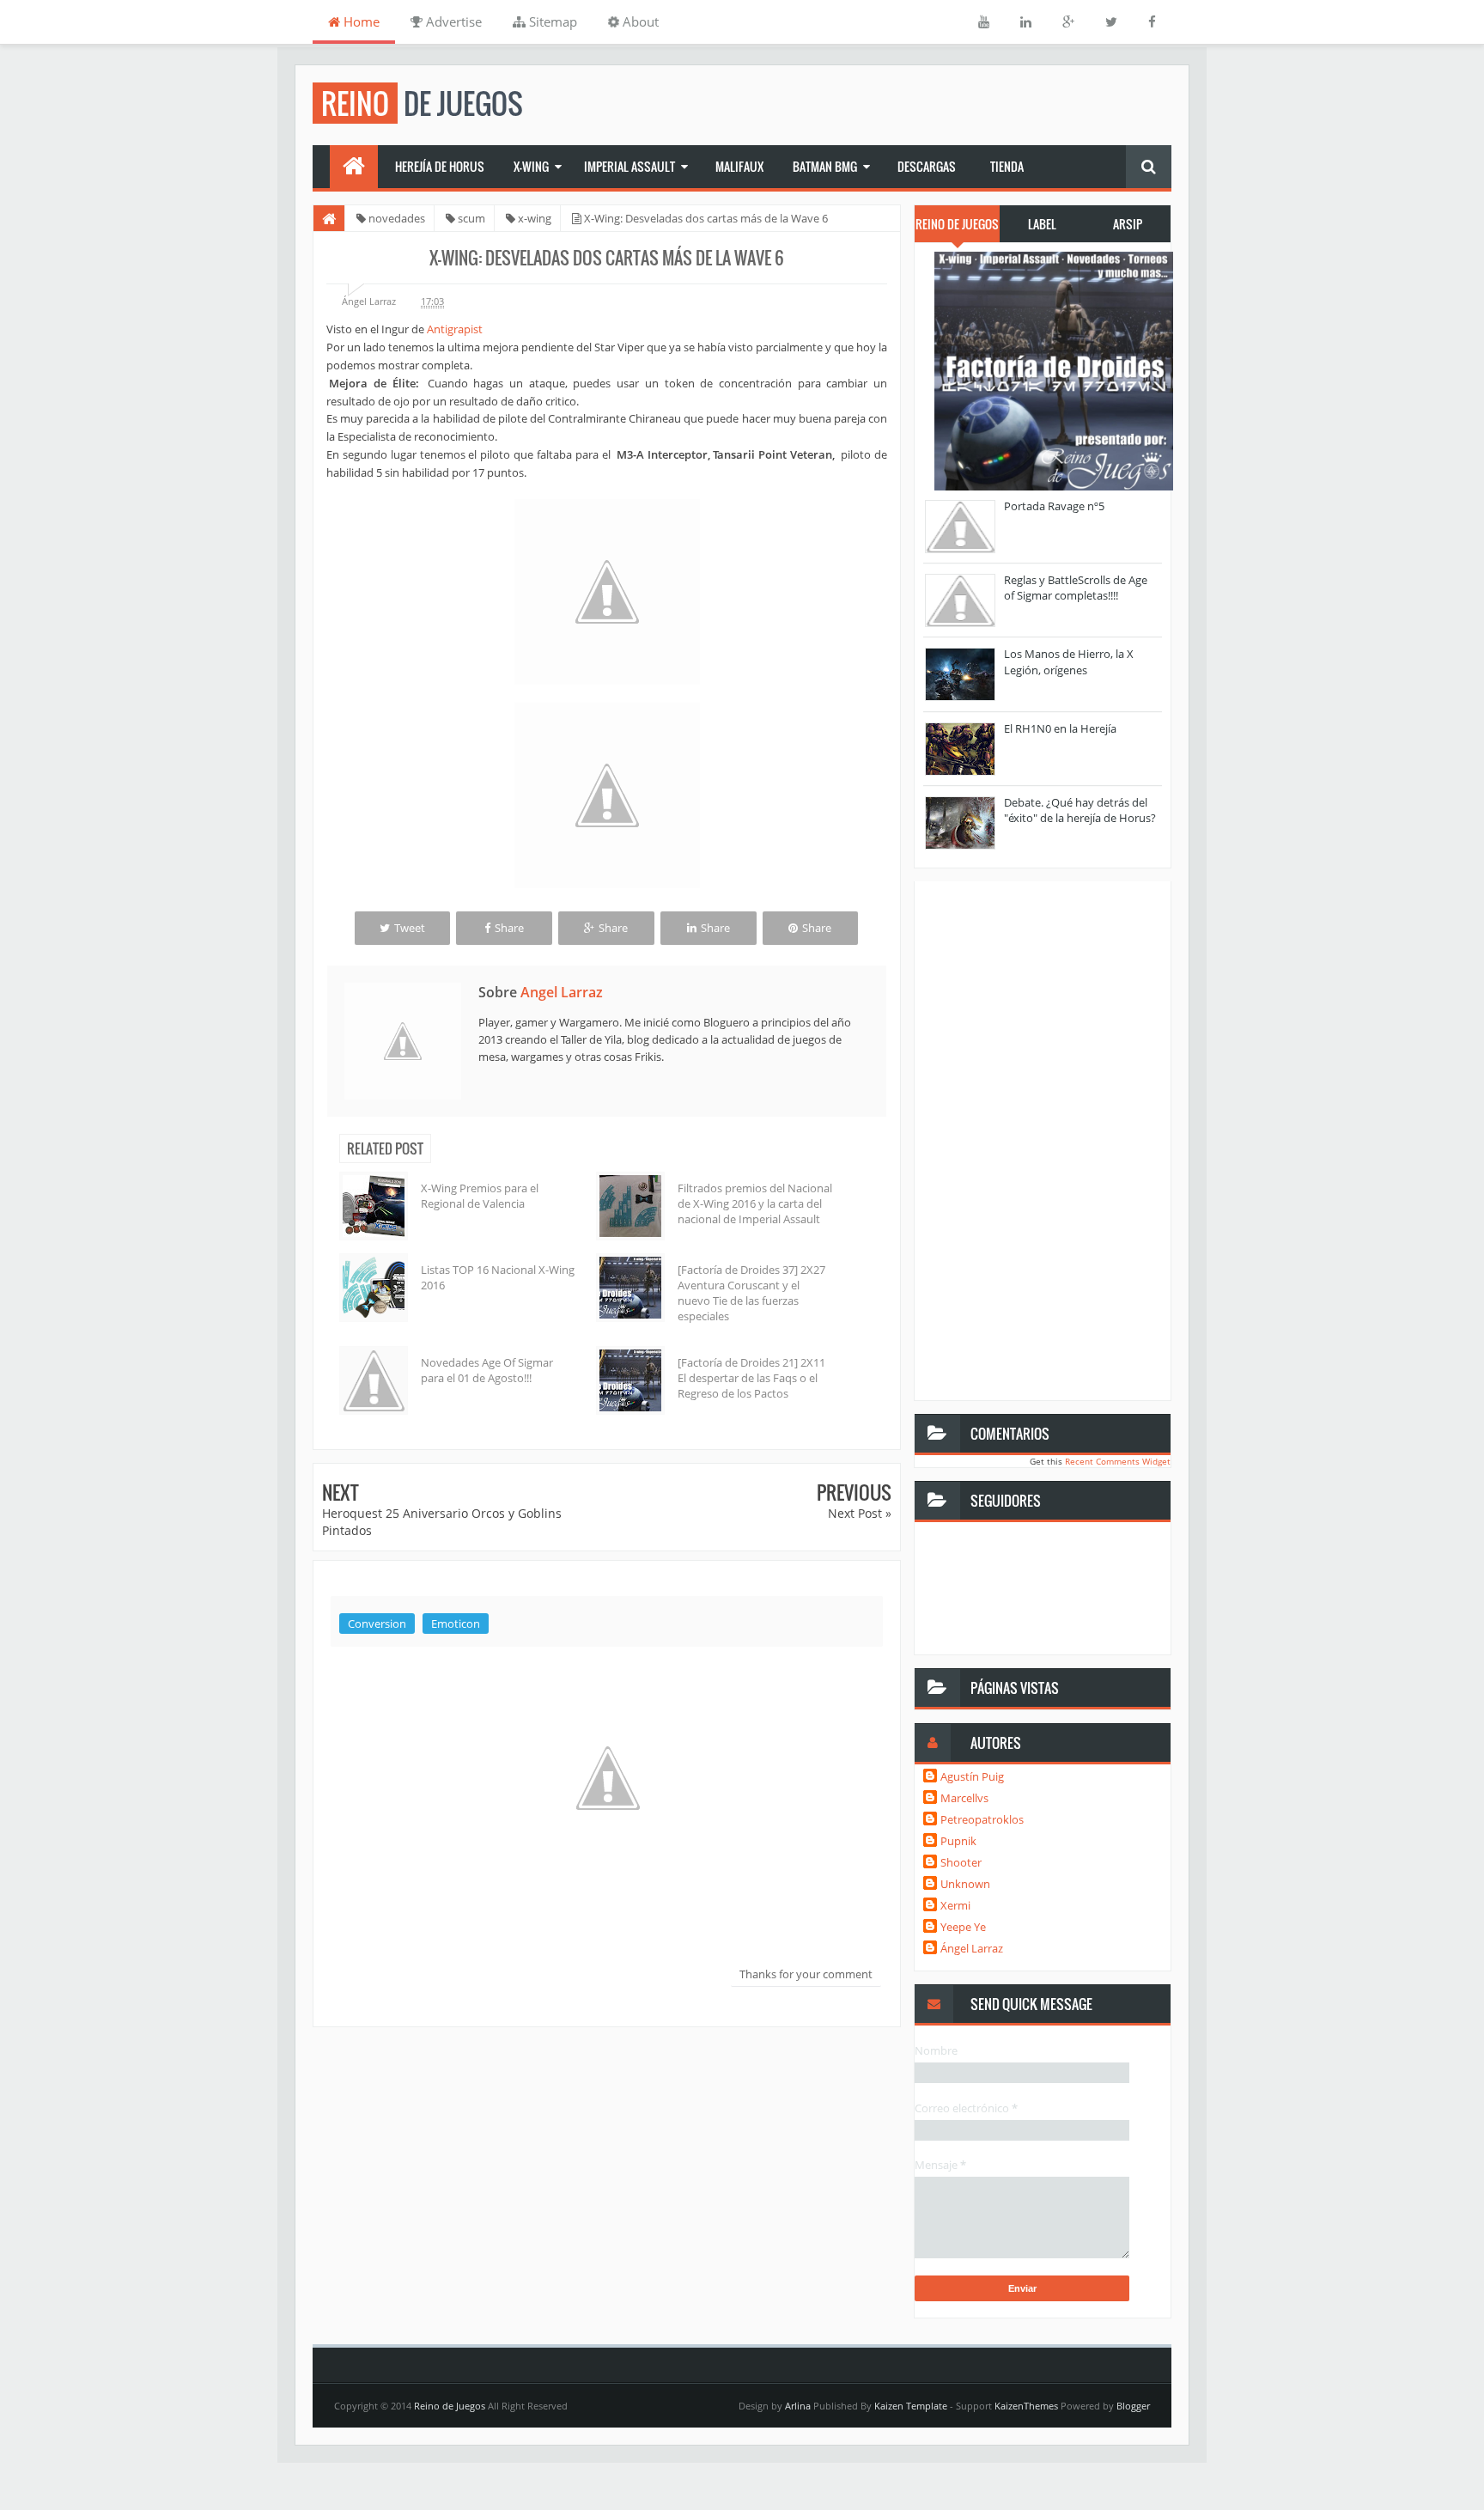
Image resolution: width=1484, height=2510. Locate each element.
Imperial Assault (629, 166)
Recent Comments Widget (1118, 1461)
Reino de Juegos (450, 2406)
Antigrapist (455, 329)
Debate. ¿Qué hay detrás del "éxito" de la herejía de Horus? (1080, 810)
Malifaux (739, 166)
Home (360, 21)
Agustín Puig (972, 1776)
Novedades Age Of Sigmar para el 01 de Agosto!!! (487, 1370)
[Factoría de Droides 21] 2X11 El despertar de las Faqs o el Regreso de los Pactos (751, 1378)
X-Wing (531, 166)
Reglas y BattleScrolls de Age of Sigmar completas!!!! (1076, 588)
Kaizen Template (911, 2406)
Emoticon (456, 1624)
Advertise (452, 21)
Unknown (965, 1884)
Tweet (410, 928)
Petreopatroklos (982, 1819)
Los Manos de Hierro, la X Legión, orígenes (1069, 661)
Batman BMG (825, 166)
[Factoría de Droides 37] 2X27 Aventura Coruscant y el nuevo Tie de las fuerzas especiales (751, 1293)
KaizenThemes (1026, 2406)
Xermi (955, 1905)
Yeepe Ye (963, 1927)
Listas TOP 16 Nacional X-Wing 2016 (498, 1277)
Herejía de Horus (440, 166)
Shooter (961, 1862)
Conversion (377, 1624)
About (639, 21)
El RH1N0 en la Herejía (1060, 728)
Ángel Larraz (972, 1948)
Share (509, 928)
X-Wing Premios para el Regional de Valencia (480, 1196)
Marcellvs (964, 1798)
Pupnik (958, 1841)
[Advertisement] (607, 2170)
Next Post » (860, 1513)
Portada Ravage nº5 (1054, 506)
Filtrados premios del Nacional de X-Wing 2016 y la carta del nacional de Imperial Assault (755, 1203)
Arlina (798, 2406)
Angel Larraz (562, 992)
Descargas (927, 166)
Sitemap (551, 21)
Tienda (1007, 166)
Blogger (1133, 2406)
